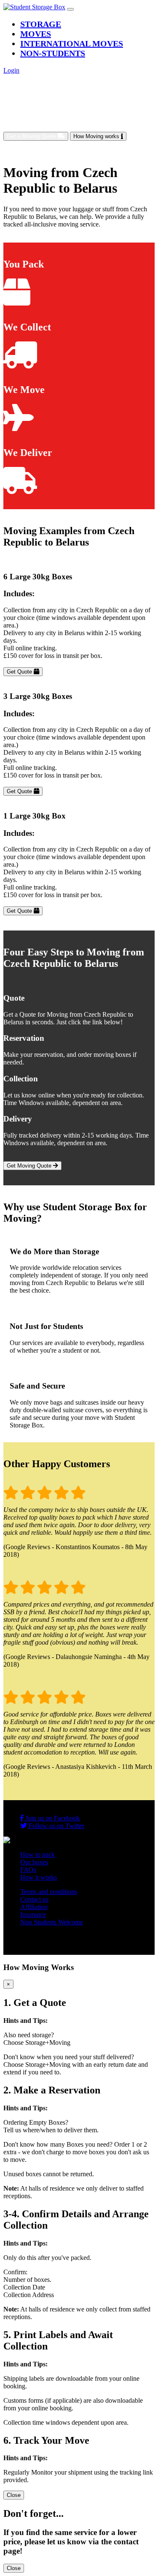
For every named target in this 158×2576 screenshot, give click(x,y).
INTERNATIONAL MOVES (72, 44)
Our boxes (34, 1862)
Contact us (34, 1899)
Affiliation (34, 1907)
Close (14, 2495)
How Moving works (97, 136)
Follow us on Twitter (56, 1826)
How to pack (37, 1854)
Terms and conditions (49, 1892)
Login (11, 70)
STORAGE (41, 24)
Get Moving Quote (30, 1166)
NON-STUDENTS (53, 53)
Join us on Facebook (52, 1818)
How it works (39, 1877)
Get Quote (20, 672)
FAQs (28, 1870)
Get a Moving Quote (32, 136)
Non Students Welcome (52, 1922)
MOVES (36, 34)
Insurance (33, 1914)
